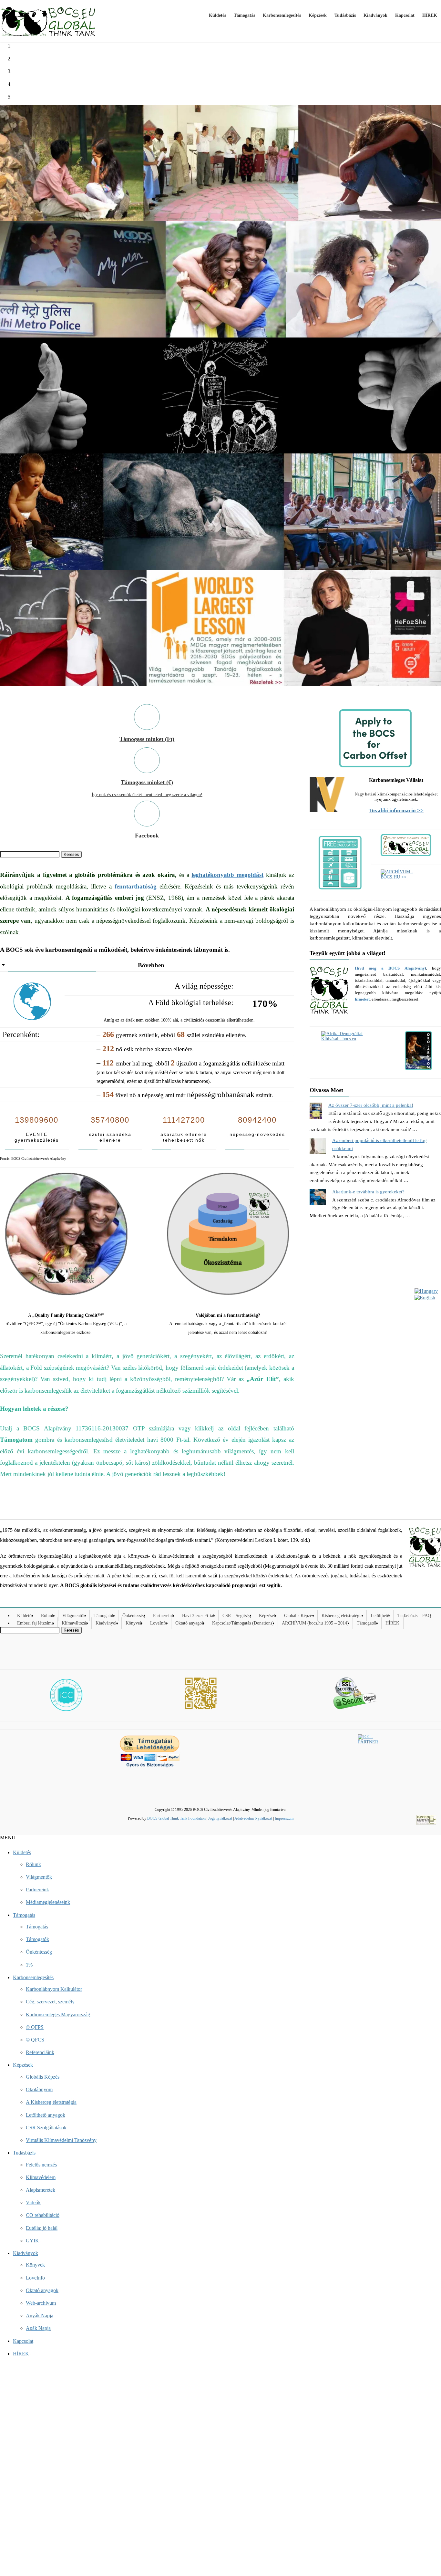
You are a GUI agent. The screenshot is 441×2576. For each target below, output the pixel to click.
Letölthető (380, 1616)
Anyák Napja (40, 2316)
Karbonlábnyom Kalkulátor (54, 1989)
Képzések (267, 1616)
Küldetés (25, 1616)
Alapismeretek (41, 2190)
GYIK (32, 2241)
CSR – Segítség (237, 1616)
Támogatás (24, 1915)
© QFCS (35, 2040)
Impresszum (284, 1818)
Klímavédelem (41, 2177)
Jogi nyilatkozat (220, 1818)
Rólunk (48, 1616)
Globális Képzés (299, 1616)
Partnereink (164, 1616)
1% (29, 1965)
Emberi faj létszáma (35, 1623)
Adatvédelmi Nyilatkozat (253, 1818)
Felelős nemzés (41, 2165)
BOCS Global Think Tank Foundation (176, 1818)
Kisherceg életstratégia (342, 1616)
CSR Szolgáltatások (46, 2128)
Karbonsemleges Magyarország (58, 2015)
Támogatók (104, 1616)
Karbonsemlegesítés (33, 1977)
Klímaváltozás (75, 1623)
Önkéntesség (134, 1616)
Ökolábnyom (39, 2089)
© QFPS (35, 2027)
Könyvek (134, 1623)
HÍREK (392, 1623)
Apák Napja (38, 2328)
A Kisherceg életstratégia (51, 2102)
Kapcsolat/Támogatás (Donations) (243, 1623)
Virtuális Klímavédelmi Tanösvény (61, 2140)
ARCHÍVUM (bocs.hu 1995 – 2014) (315, 1623)
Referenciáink (40, 2052)
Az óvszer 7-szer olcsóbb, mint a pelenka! (371, 1105)
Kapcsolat (23, 2341)
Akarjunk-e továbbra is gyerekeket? (368, 1192)
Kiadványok (107, 1623)
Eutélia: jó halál (42, 2228)
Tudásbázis (24, 2153)
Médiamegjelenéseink (48, 1902)
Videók (33, 2202)
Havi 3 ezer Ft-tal (198, 1616)
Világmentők (74, 1616)
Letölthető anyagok (46, 2115)
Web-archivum (41, 2303)
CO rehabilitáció (43, 2215)
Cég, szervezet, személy (50, 2002)
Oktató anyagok (190, 1623)
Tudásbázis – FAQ (414, 1616)
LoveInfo (159, 1623)
